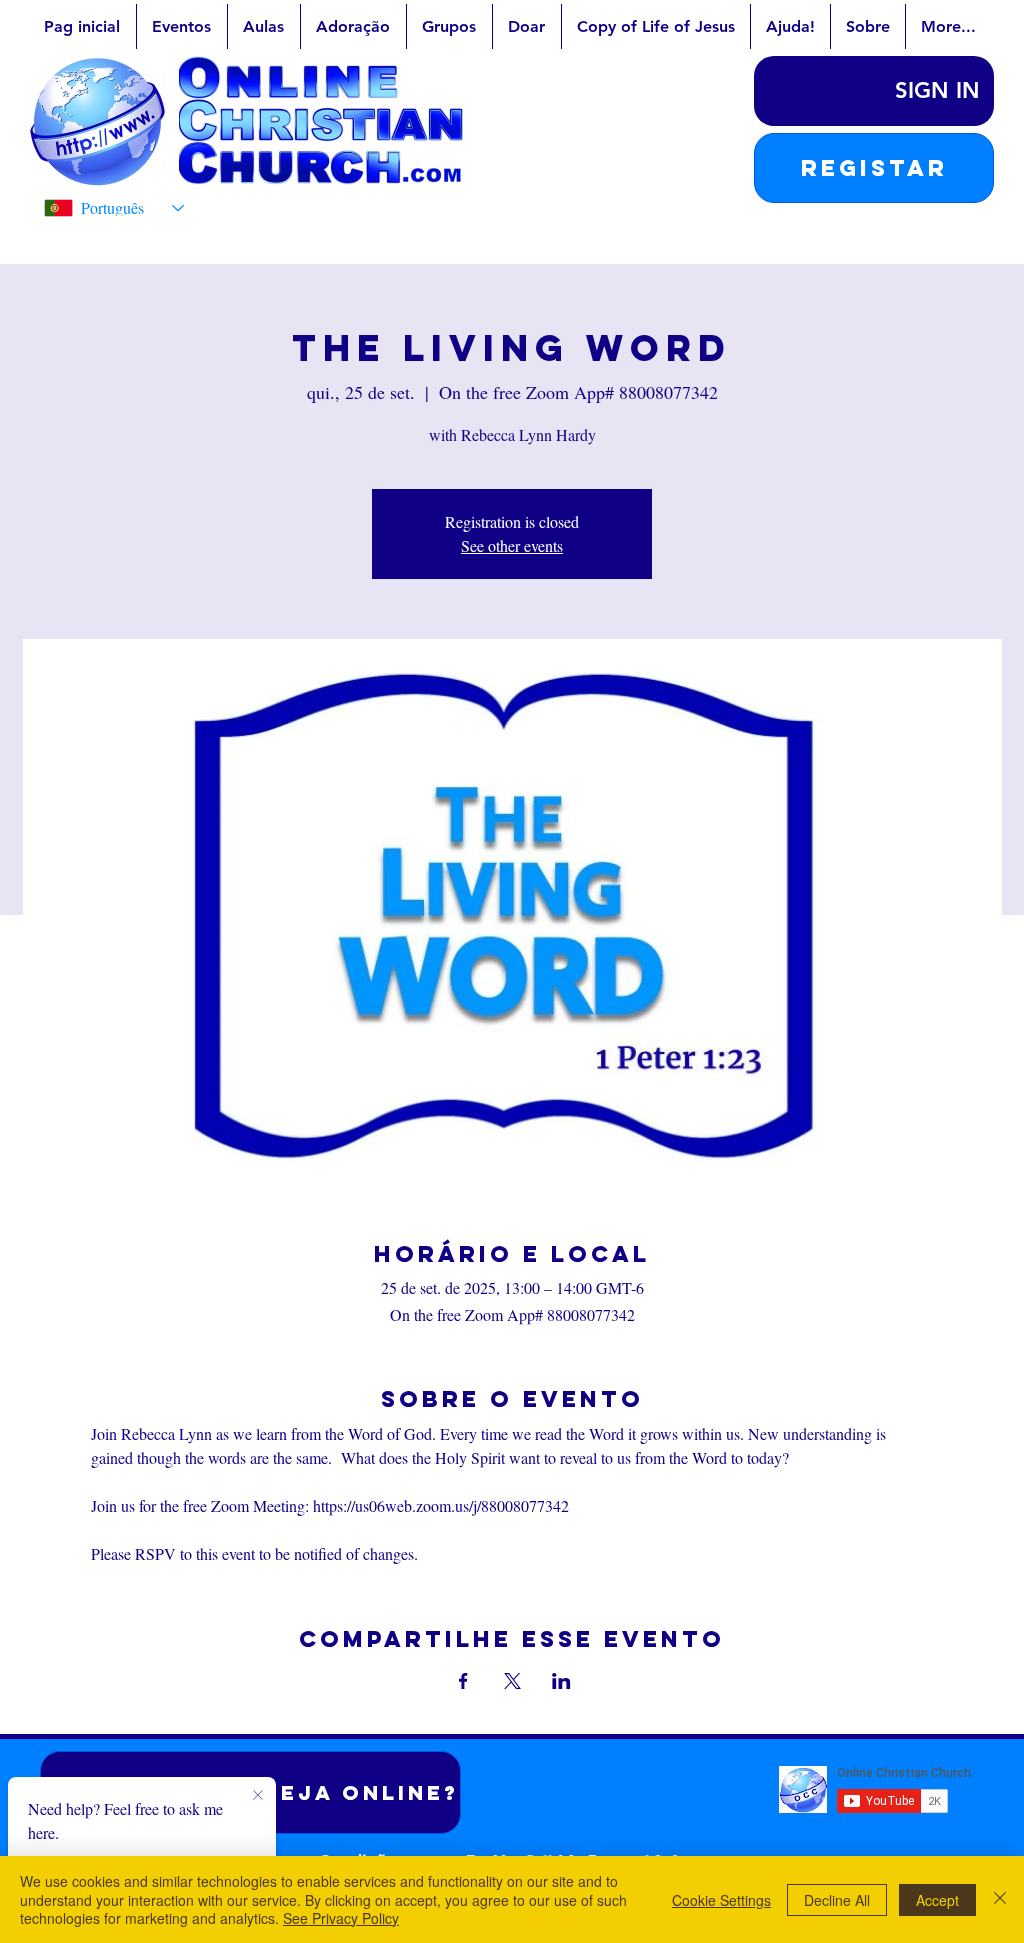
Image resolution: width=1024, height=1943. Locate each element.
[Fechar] (1000, 1899)
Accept (937, 1900)
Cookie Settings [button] (721, 1900)
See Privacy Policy (341, 1918)
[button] (874, 168)
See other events (512, 545)
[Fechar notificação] (258, 1796)
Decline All (837, 1900)
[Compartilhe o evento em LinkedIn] (561, 1681)
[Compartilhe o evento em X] (512, 1681)
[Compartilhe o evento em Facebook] (463, 1681)
